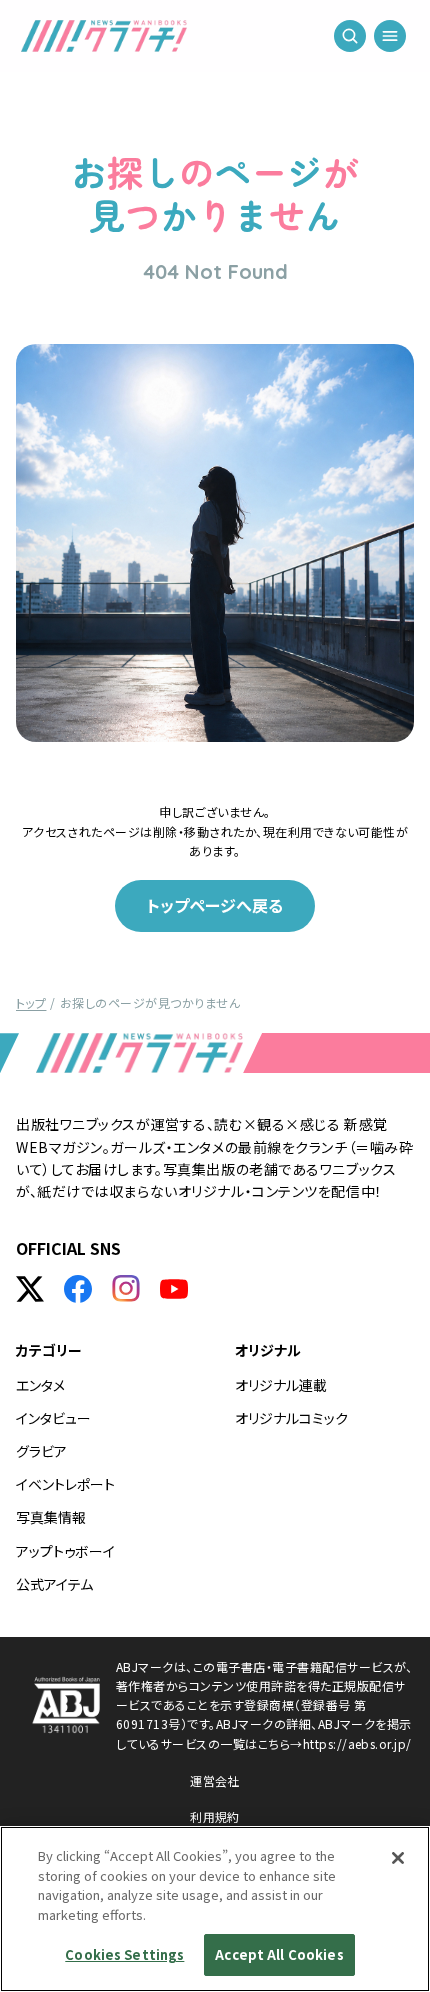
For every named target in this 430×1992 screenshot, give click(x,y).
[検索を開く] (350, 40)
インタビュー (53, 1418)
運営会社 (215, 1780)
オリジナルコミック (291, 1418)
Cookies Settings (124, 1954)
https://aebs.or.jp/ (357, 1743)
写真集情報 (51, 1517)
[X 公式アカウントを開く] (30, 1289)
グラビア (41, 1451)
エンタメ (40, 1385)
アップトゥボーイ (65, 1551)
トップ (31, 1002)
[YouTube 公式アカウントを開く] (174, 1289)
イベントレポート (65, 1484)
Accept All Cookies (279, 1954)
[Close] (398, 1858)
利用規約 (215, 1816)
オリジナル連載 (281, 1385)
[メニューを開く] (390, 40)
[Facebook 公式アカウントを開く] (78, 1289)
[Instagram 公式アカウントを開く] (126, 1289)
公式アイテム (54, 1584)
